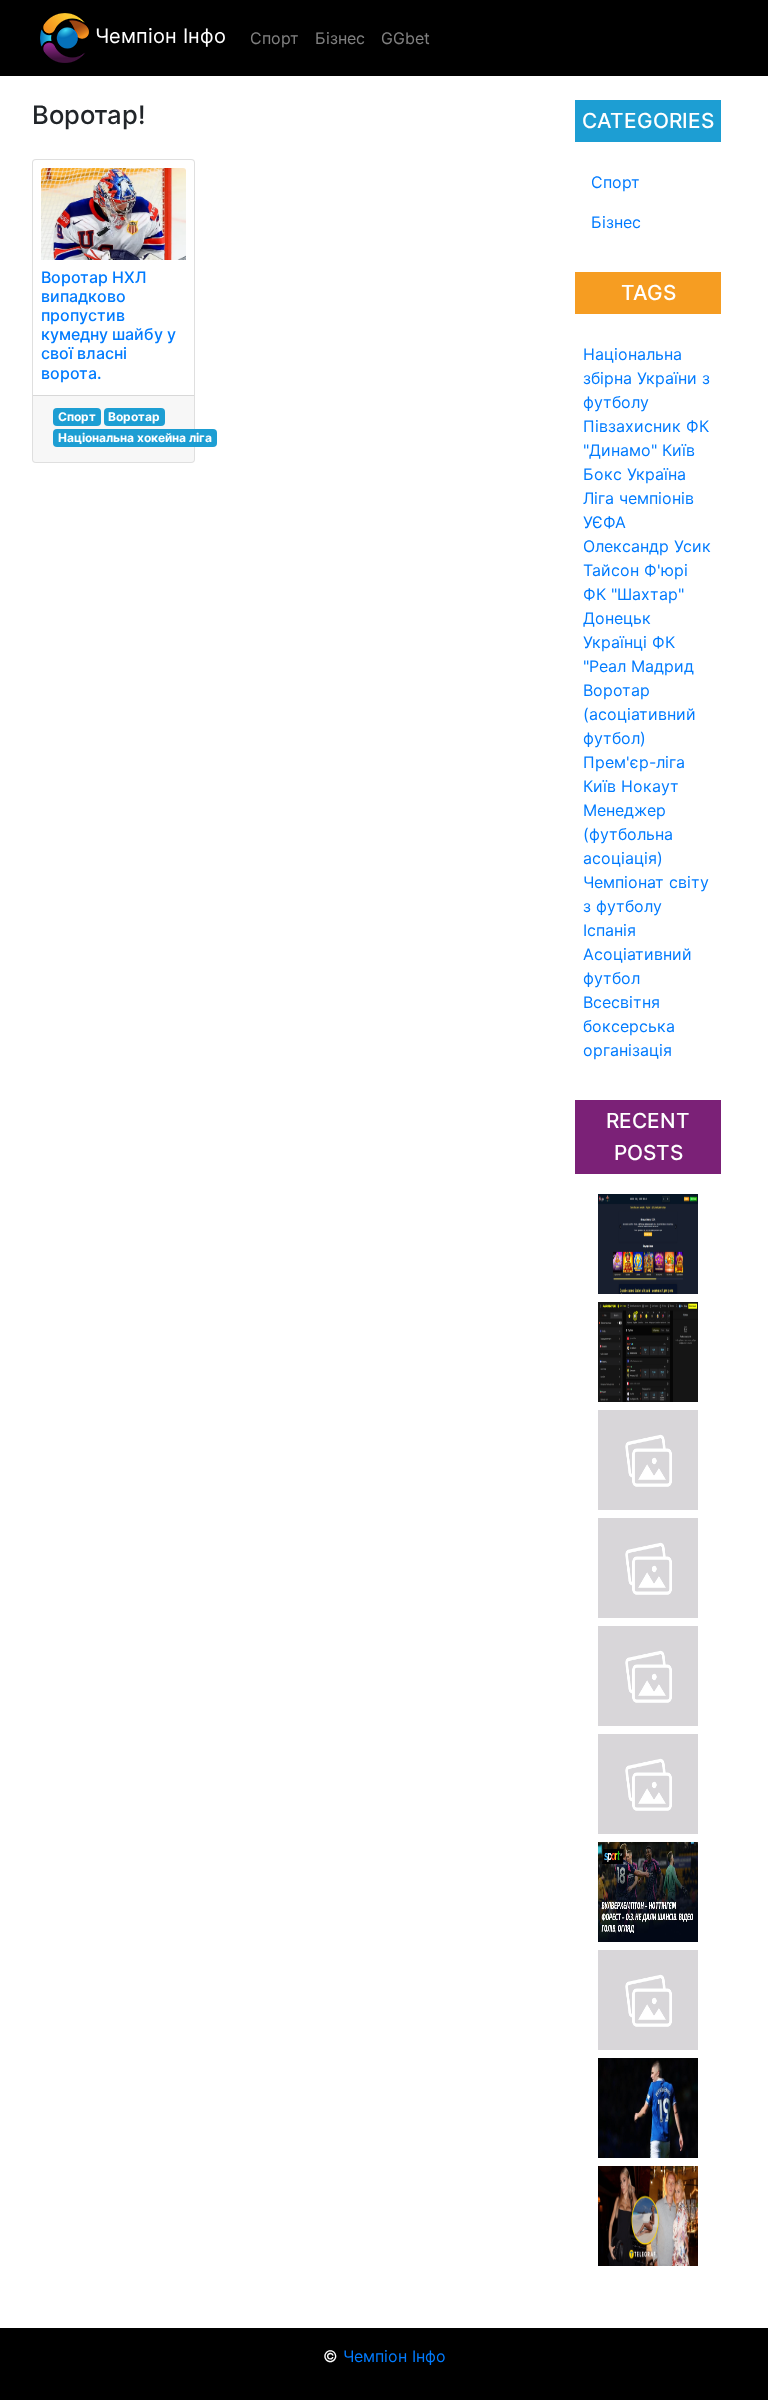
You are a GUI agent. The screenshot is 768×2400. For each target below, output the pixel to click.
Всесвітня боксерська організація (629, 1026)
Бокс (602, 474)
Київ (599, 786)
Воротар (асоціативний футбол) (639, 714)
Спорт (615, 182)
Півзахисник (632, 426)
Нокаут (650, 786)
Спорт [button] (274, 38)
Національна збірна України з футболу (646, 378)
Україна (656, 474)
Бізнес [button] (340, 38)
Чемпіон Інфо (157, 36)
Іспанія (609, 930)
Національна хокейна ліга (135, 437)
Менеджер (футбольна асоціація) (628, 834)
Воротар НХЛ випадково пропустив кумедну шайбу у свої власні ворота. (108, 325)
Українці (615, 642)
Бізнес (616, 222)
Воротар (134, 416)
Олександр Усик (647, 546)
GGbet (405, 38)
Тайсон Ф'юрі (635, 570)
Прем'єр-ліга (634, 762)
